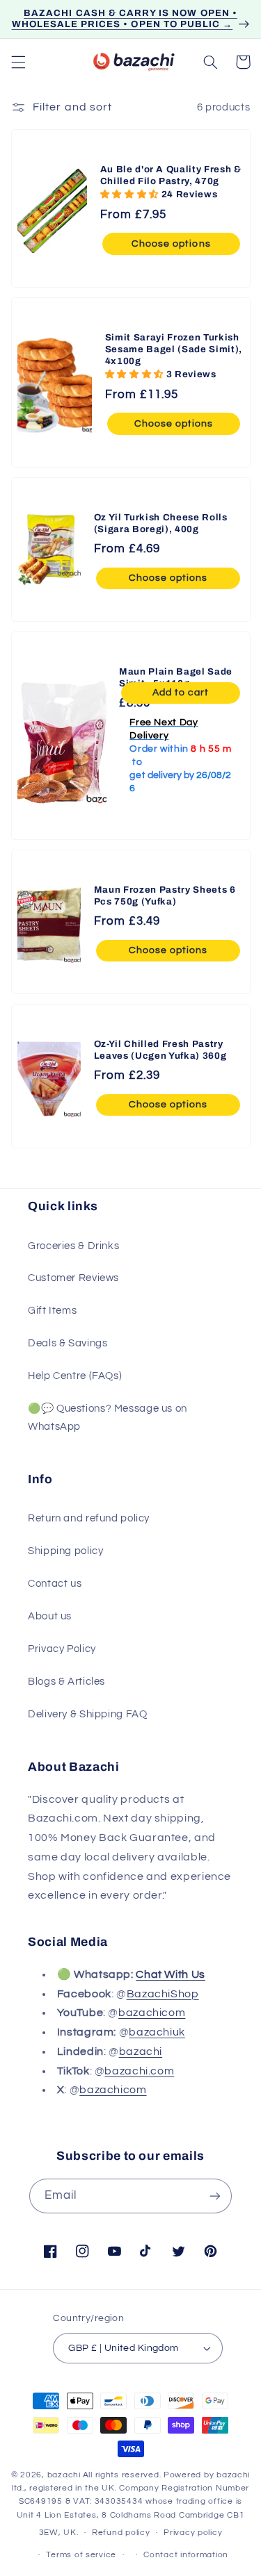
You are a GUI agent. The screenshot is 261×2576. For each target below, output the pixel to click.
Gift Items (52, 1311)
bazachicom (152, 2013)
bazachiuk (157, 2032)
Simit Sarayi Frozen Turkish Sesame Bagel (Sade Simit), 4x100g (173, 349)
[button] (18, 62)
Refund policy (121, 2533)
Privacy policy (193, 2533)
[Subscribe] (215, 2196)
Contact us (55, 1584)
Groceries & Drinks (73, 1246)
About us (50, 1616)
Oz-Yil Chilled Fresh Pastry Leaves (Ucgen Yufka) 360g (160, 1050)
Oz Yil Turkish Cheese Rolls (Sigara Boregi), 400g (161, 523)
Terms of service (81, 2555)
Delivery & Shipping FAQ (88, 1714)
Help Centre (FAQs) (75, 1376)
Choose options (171, 244)
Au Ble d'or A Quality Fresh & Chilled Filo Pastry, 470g (170, 175)
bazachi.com (139, 2071)
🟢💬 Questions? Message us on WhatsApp (108, 1418)
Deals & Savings (68, 1343)
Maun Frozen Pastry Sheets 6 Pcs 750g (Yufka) (165, 895)
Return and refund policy (89, 1518)
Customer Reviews (73, 1278)
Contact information (186, 2555)
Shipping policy (65, 1551)
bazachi (141, 2051)
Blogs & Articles (66, 1682)
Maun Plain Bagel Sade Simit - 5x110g (176, 677)
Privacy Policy (62, 1649)
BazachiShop (163, 1994)
